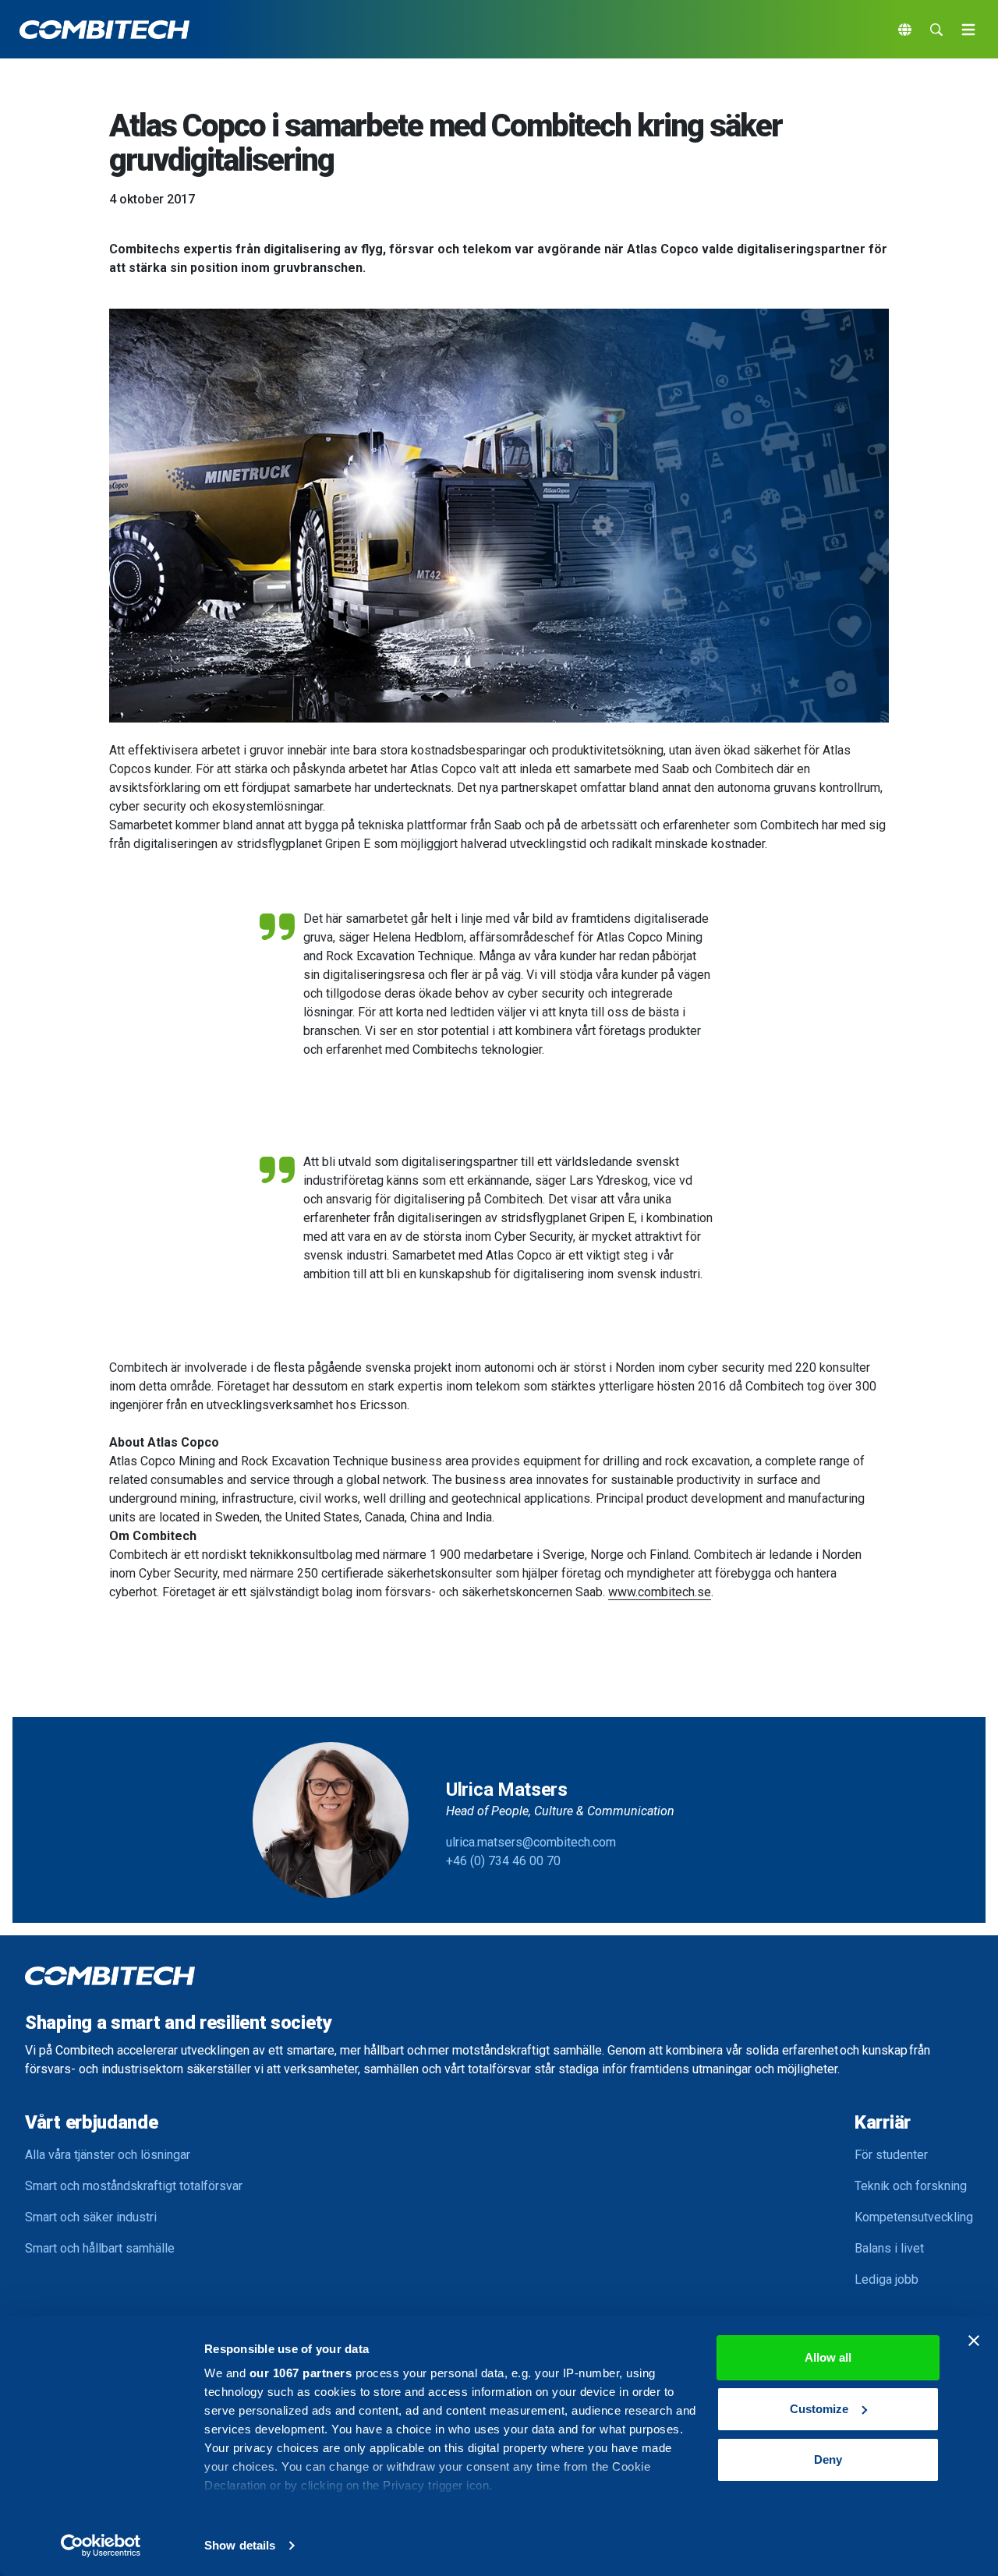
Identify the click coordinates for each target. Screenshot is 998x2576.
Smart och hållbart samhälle (100, 2248)
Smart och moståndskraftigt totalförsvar (134, 2186)
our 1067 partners (301, 2373)
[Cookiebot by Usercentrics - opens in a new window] (101, 2546)
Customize (819, 2409)
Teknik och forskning (911, 2186)
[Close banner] (974, 2341)
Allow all (828, 2357)
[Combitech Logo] (104, 30)
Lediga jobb (887, 2279)
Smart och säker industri (91, 2217)
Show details (240, 2545)
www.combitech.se (660, 1592)
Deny (828, 2459)
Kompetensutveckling (914, 2217)
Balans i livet (889, 2248)
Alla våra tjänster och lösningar (108, 2155)
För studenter (891, 2155)
